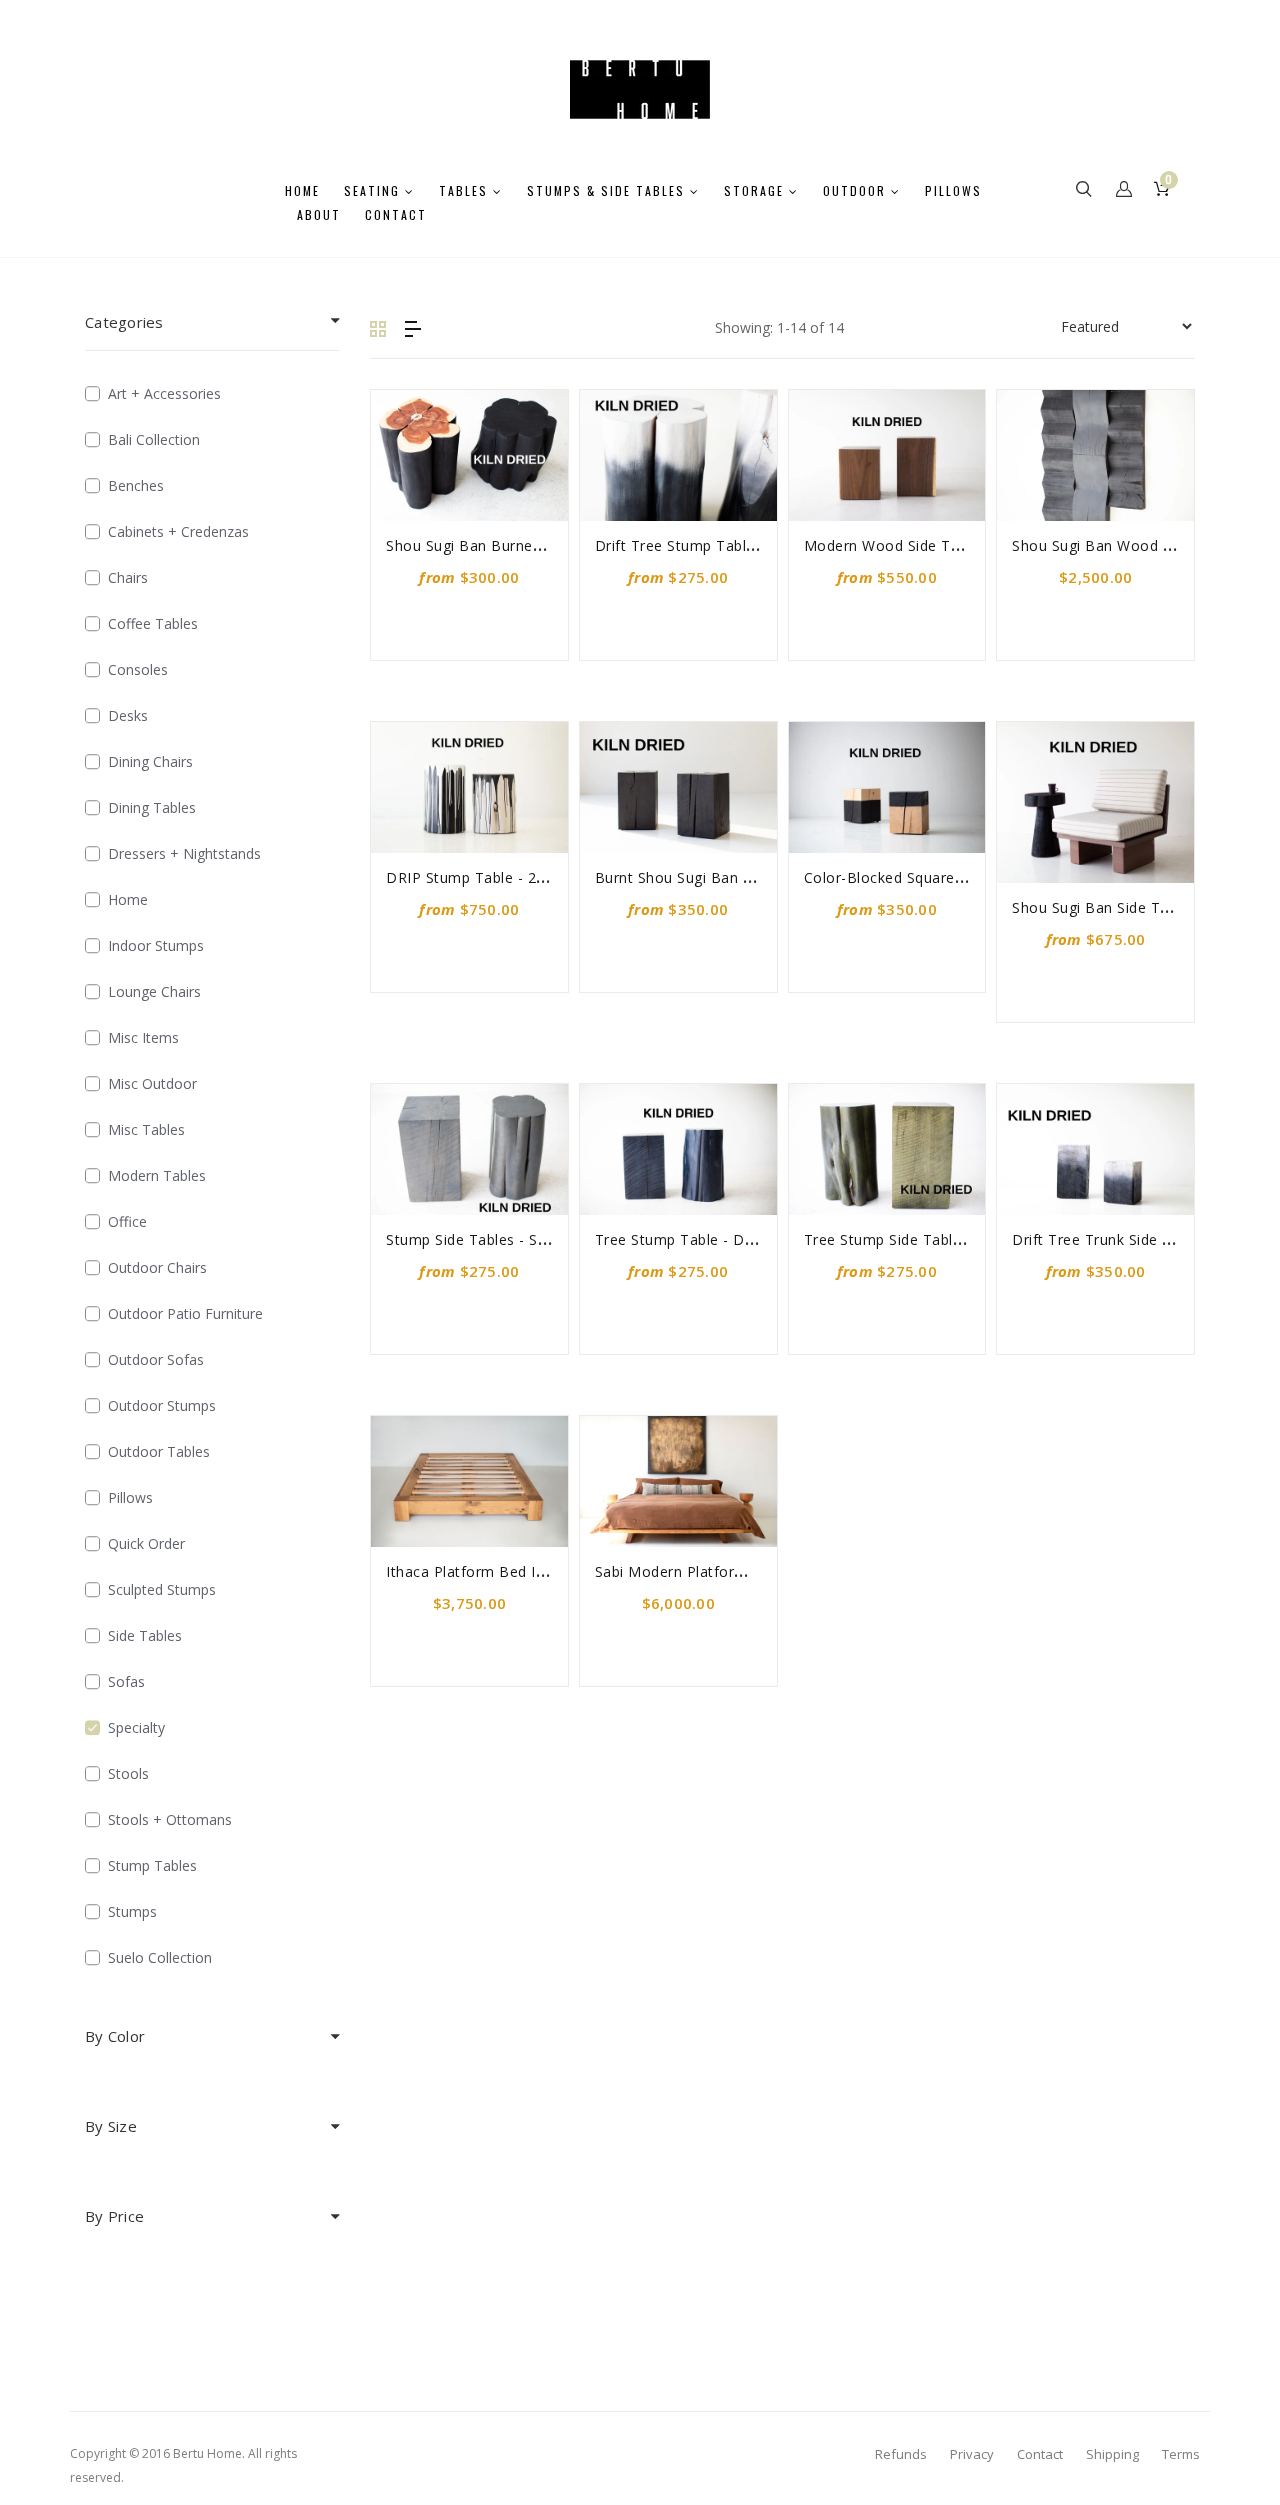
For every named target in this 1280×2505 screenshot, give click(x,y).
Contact (1040, 2454)
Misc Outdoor (152, 1083)
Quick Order (146, 1543)
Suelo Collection (160, 1957)
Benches (136, 485)
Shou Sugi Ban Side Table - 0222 (1125, 907)
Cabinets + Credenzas (178, 531)
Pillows (130, 1497)
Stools (128, 1773)
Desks (128, 715)
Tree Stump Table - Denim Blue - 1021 (729, 1239)
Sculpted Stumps (162, 1589)
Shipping (1112, 2454)
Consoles (138, 669)
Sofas (126, 1681)
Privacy (972, 2454)
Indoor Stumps (156, 945)
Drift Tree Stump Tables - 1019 (703, 545)
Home (128, 899)
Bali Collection (154, 439)
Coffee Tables (153, 623)
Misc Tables (146, 1129)
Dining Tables (152, 807)
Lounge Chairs (154, 991)
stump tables (152, 1865)
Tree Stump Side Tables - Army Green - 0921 (959, 1239)
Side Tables (145, 1635)
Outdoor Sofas (156, 1359)
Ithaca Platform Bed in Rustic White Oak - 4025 (550, 1571)
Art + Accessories (164, 393)
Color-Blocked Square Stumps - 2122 (932, 877)
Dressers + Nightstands (184, 853)
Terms (1181, 2454)
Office (127, 1221)
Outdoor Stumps (162, 1405)
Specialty (136, 1727)
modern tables (157, 1175)
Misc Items (143, 1037)
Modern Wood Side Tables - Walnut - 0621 (951, 545)
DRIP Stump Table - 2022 (474, 877)
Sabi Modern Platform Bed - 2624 (712, 1571)
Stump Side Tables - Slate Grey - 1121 (517, 1239)
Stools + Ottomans (170, 1819)
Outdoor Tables (159, 1451)
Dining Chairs (150, 761)
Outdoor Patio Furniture (185, 1313)
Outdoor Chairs (157, 1267)
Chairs (128, 577)
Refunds (901, 2454)
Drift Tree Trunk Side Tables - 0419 (1134, 1239)
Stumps (132, 1911)
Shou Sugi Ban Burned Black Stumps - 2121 (537, 545)
